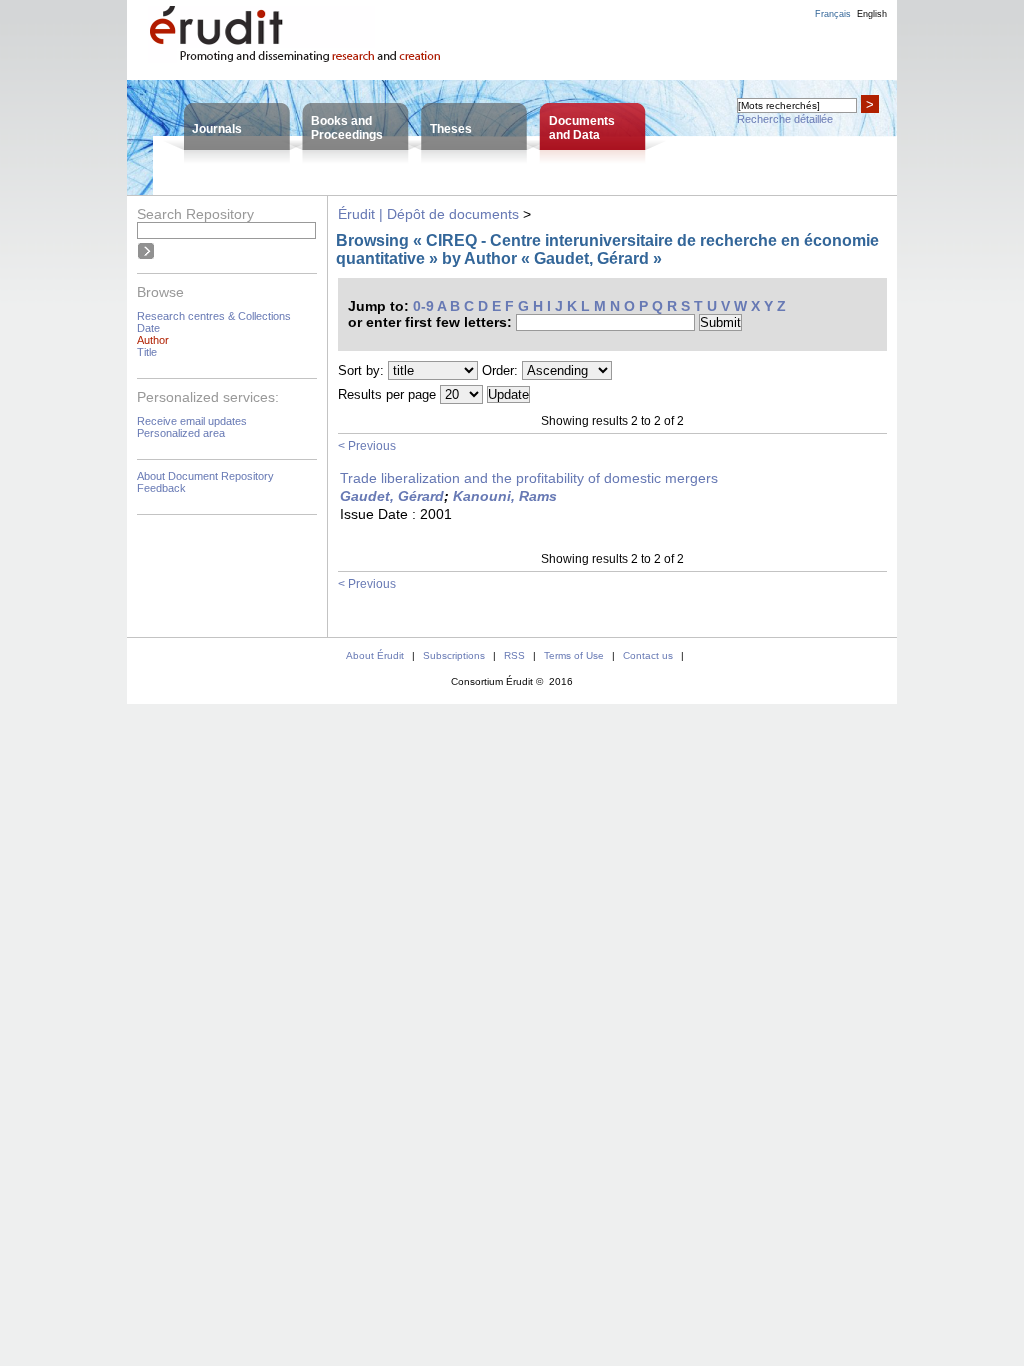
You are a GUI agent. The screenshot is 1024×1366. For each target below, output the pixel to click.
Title (147, 352)
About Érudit (375, 655)
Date (148, 328)
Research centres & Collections (214, 316)
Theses (451, 129)
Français (833, 14)
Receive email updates (192, 421)
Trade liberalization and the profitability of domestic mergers (529, 478)
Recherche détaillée (785, 119)
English (872, 14)
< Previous (367, 446)
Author (153, 340)
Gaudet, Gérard (392, 496)
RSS (514, 655)
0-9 (423, 306)
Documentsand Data (582, 128)
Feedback (161, 488)
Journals (217, 129)
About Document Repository (205, 476)
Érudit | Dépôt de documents (428, 214)
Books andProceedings (347, 128)
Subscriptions (454, 655)
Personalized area (181, 433)
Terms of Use (574, 655)
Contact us (648, 655)
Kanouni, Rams (505, 496)
